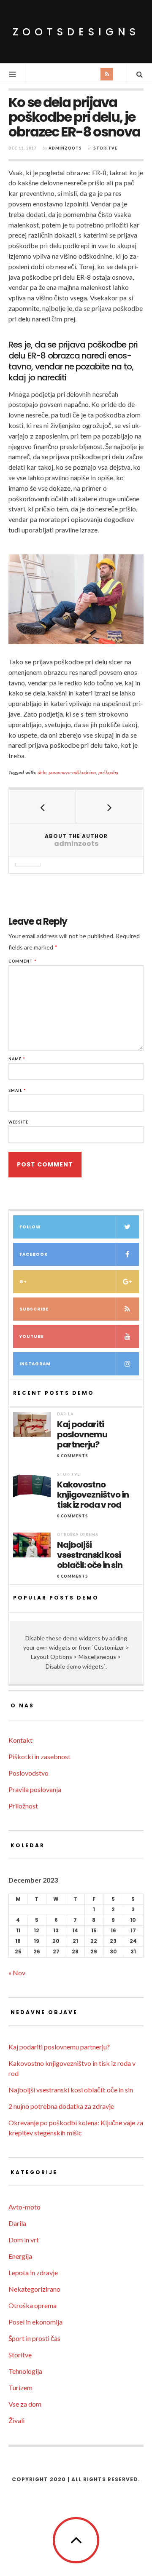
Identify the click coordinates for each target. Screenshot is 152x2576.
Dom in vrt (24, 2240)
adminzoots (65, 148)
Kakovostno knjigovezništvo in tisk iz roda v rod (93, 1495)
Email (17, 1090)
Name (17, 1059)
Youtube (32, 1336)
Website (18, 1122)
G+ (23, 1282)
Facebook (34, 1254)
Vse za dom (25, 2404)
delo (42, 772)
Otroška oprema (78, 1534)
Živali (16, 2420)
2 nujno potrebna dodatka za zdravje (61, 2106)
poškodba (108, 772)
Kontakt (20, 1740)
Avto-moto (24, 2207)
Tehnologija (25, 2371)
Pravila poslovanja (35, 1789)
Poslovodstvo (28, 1773)
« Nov (17, 1973)
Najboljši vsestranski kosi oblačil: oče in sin (90, 1555)
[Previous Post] (42, 807)
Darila (65, 1414)
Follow (30, 1227)
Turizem (20, 2387)
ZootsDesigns (76, 32)
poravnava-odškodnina (72, 772)
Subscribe (34, 1309)
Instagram (35, 1364)
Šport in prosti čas (34, 2338)
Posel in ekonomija (35, 2322)
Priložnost (23, 1806)
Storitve (105, 148)
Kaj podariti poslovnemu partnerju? (82, 1434)
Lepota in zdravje (33, 2272)
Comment (23, 961)
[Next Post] (110, 807)
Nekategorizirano (34, 2289)
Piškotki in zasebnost (39, 1756)
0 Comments (73, 1456)
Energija (20, 2256)
